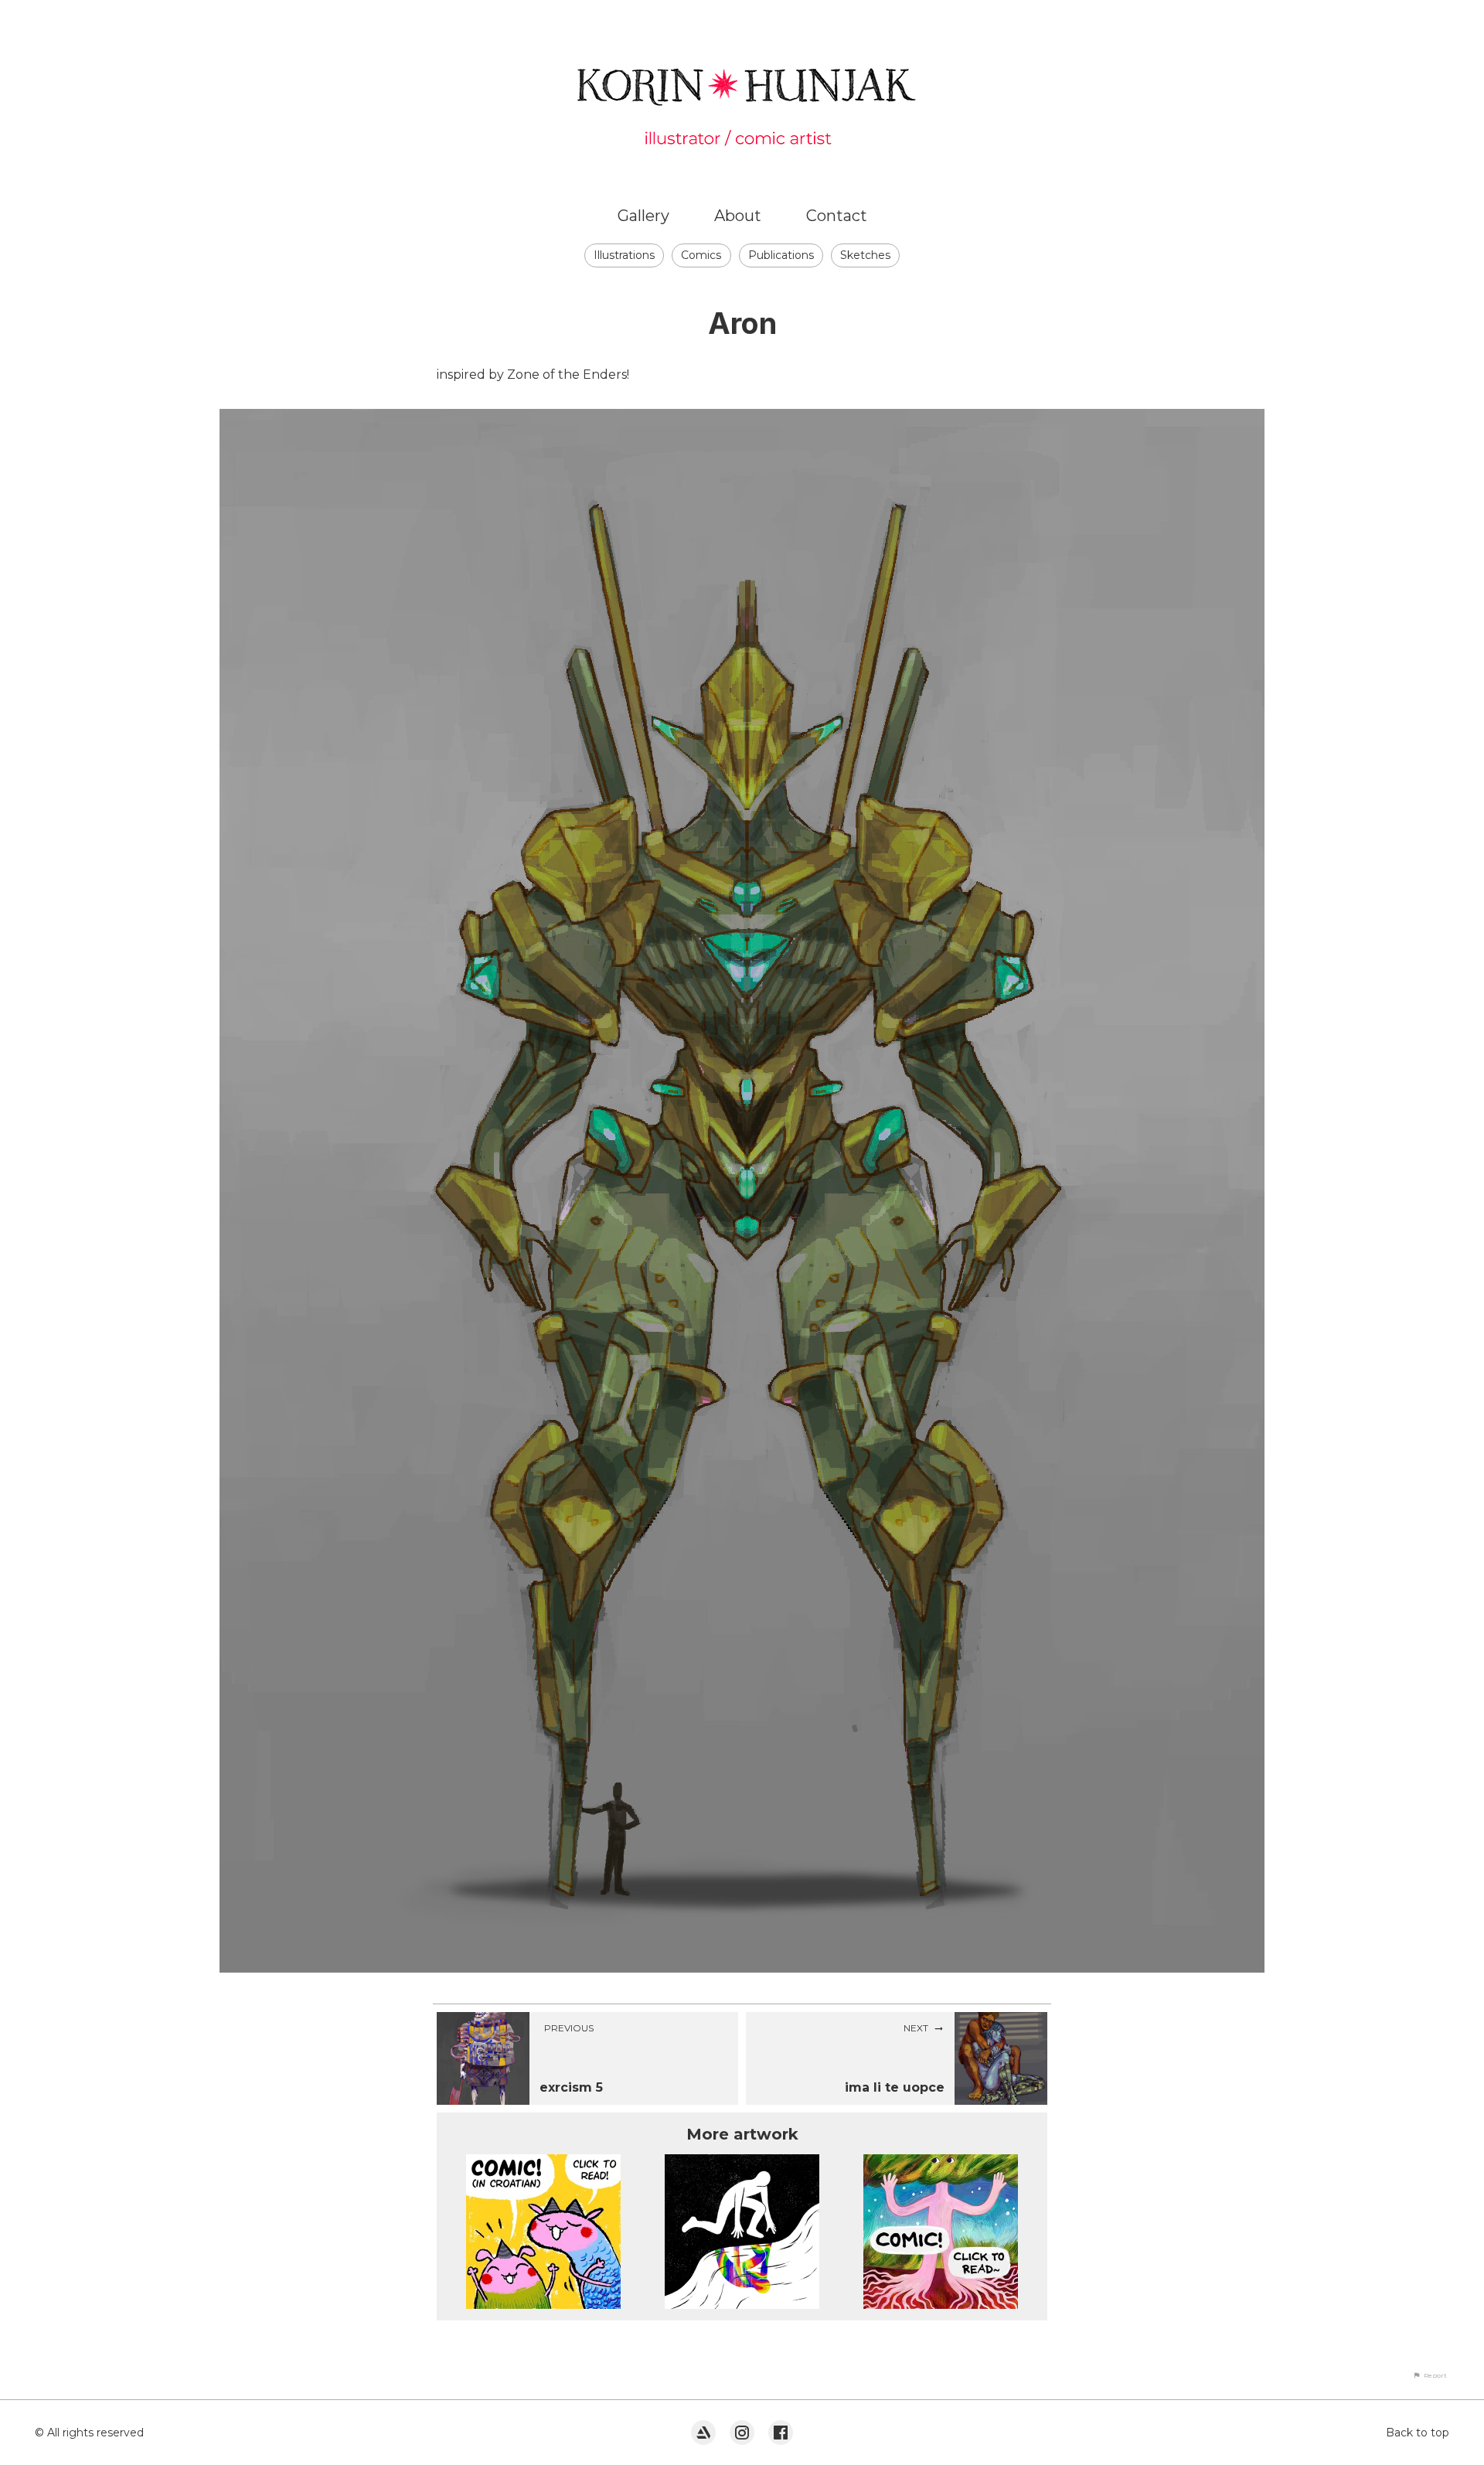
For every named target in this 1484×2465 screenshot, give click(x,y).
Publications (781, 255)
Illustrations (624, 255)
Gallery (643, 216)
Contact (837, 216)
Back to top (1418, 2433)
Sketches (865, 255)
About (738, 216)
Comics (701, 255)
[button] (1430, 2375)
